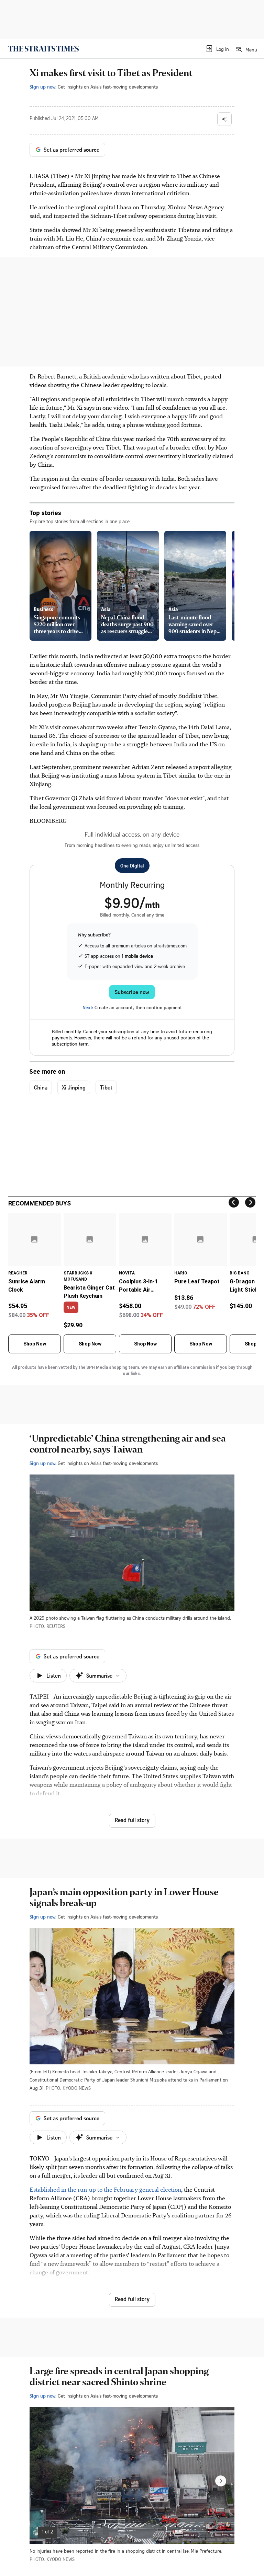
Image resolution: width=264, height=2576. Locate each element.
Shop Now (35, 1344)
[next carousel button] (221, 2481)
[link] (43, 49)
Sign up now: (43, 87)
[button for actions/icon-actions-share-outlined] (224, 119)
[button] (217, 49)
